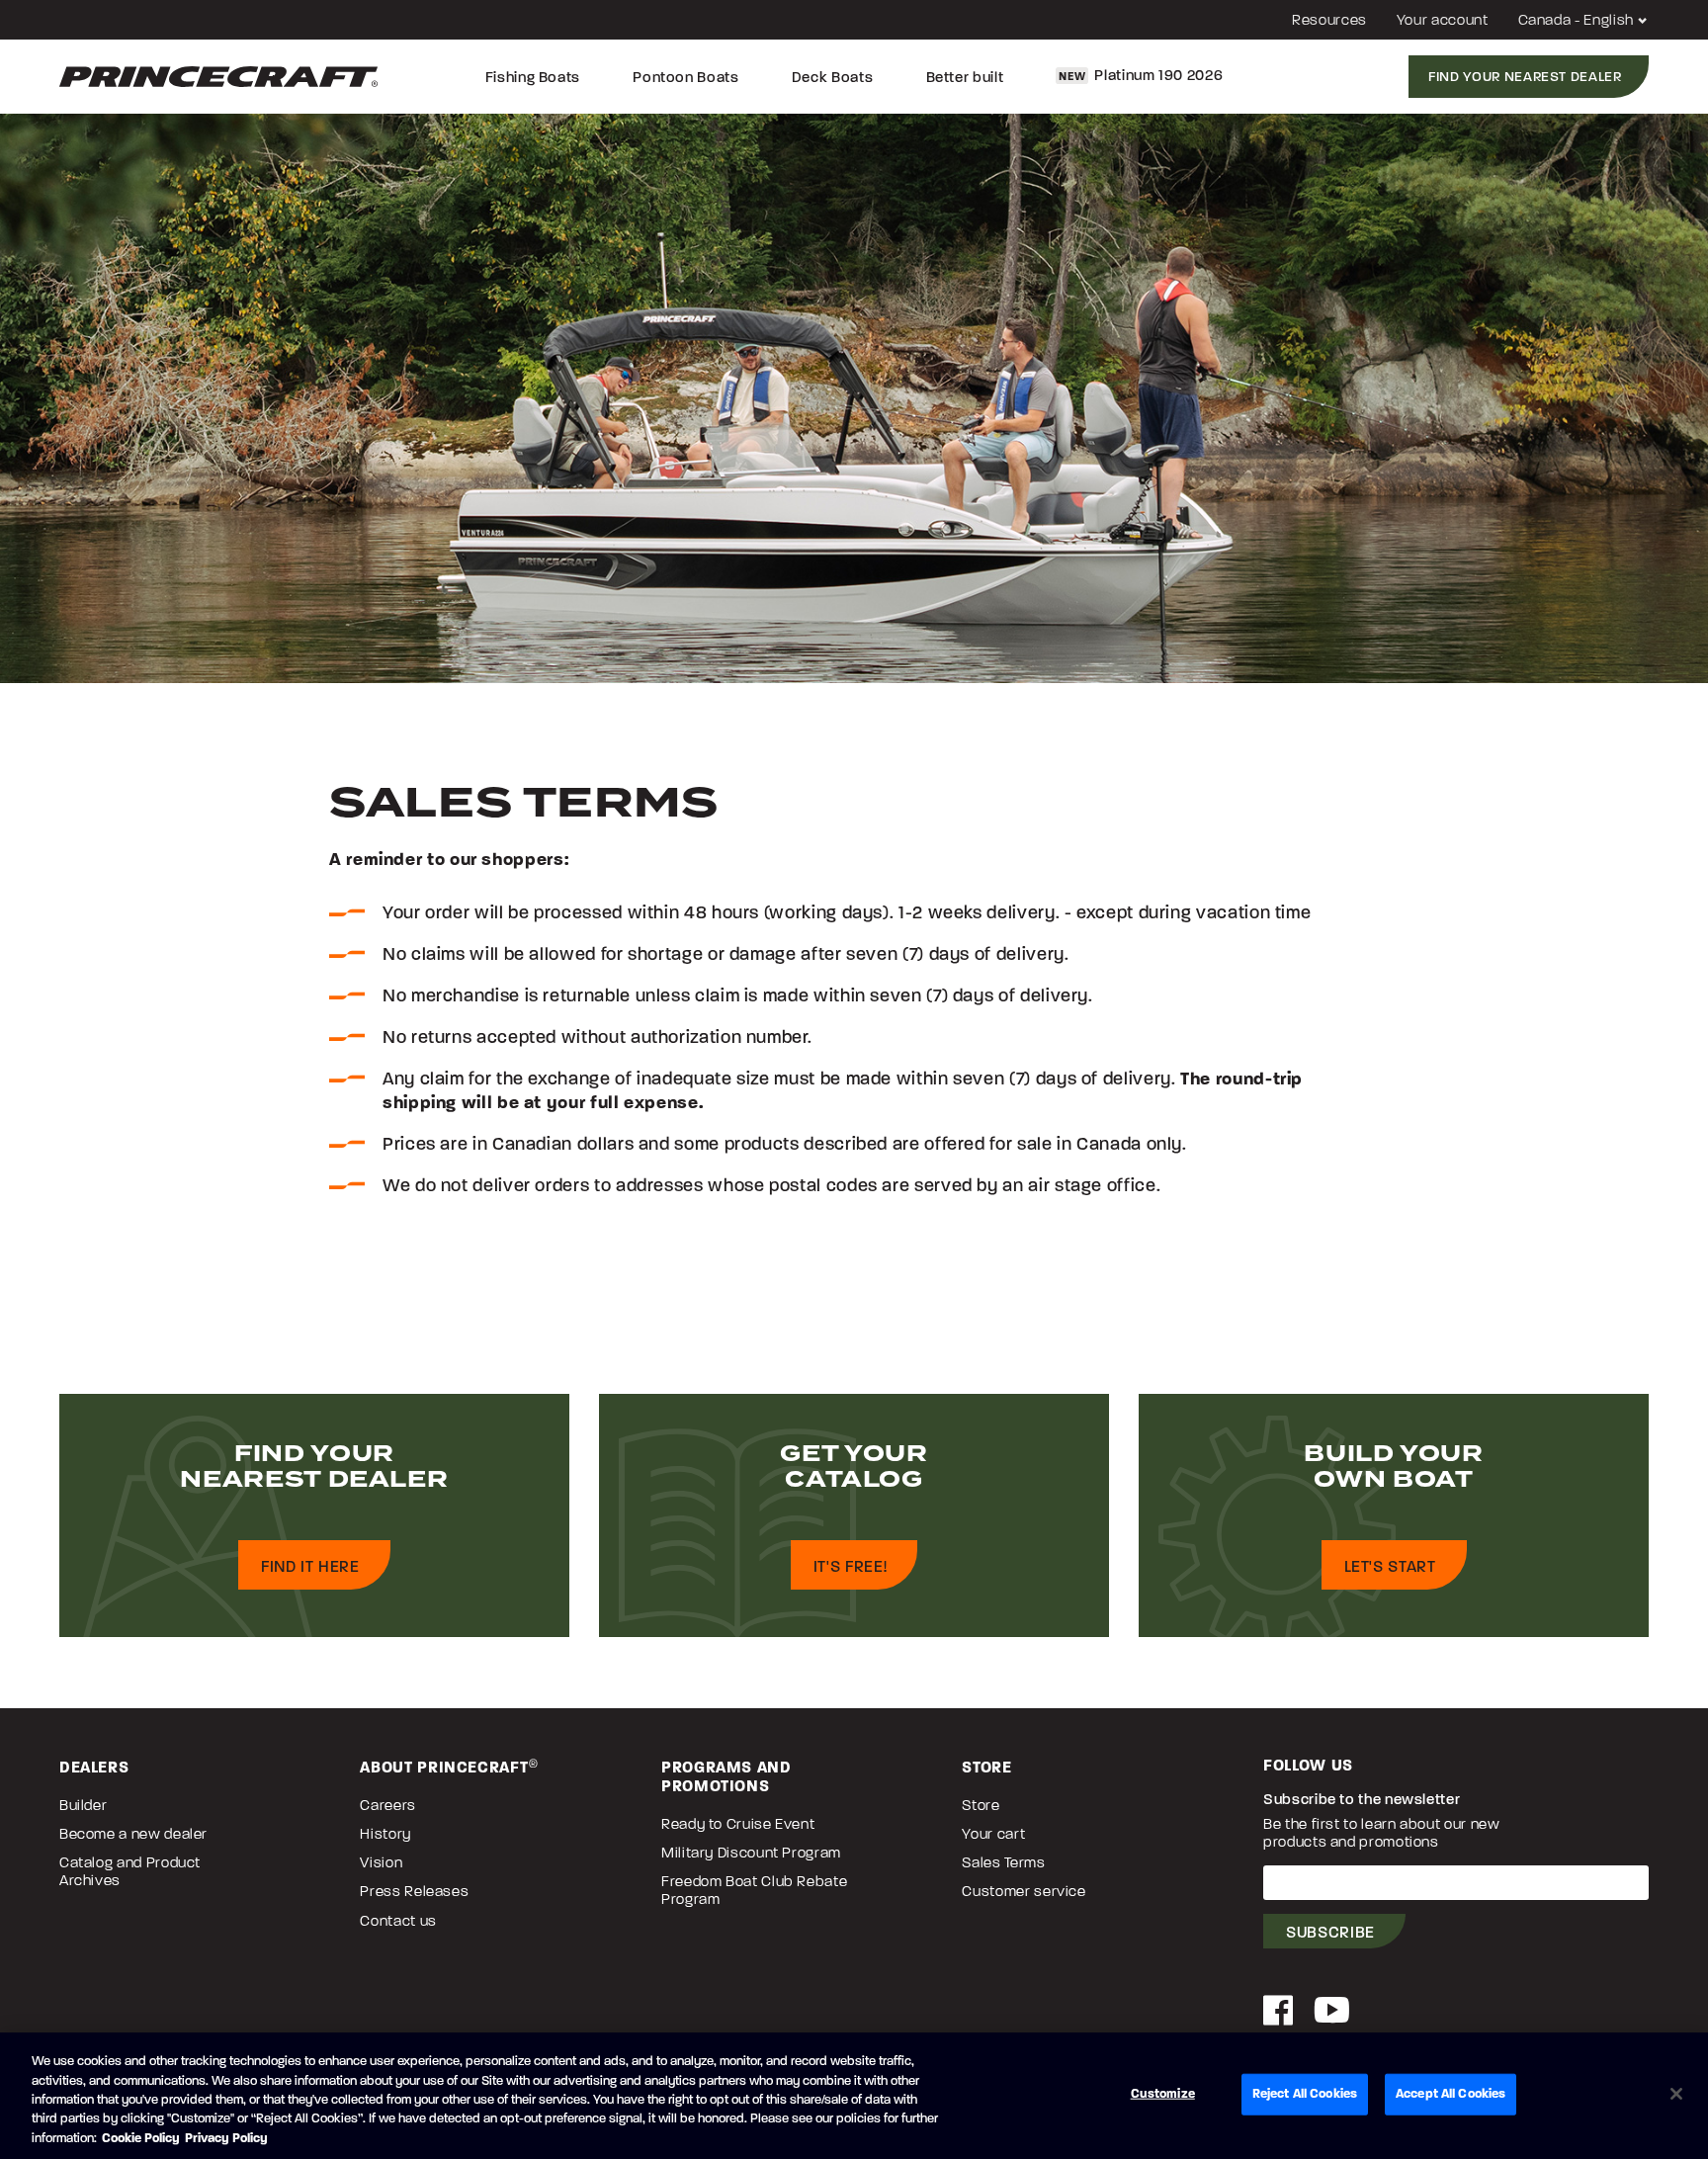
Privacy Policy (226, 2138)
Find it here (310, 1566)
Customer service (1024, 1891)
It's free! (850, 1566)
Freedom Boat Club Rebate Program (754, 1890)
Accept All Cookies (1451, 2094)
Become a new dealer (133, 1834)
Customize (1163, 2094)
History (385, 1834)
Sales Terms (1003, 1862)
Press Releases (414, 1891)
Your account (1443, 20)
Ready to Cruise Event (738, 1824)
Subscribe (1330, 1932)
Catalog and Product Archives (130, 1871)
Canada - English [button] (1578, 20)
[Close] (1676, 2094)
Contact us (398, 1921)
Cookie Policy (141, 2138)
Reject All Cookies (1305, 2094)
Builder (83, 1805)
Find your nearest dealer (1525, 77)
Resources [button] (1329, 20)
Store (981, 1805)
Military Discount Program (751, 1853)
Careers (387, 1805)
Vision (381, 1862)
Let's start (1390, 1566)
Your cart (993, 1834)
